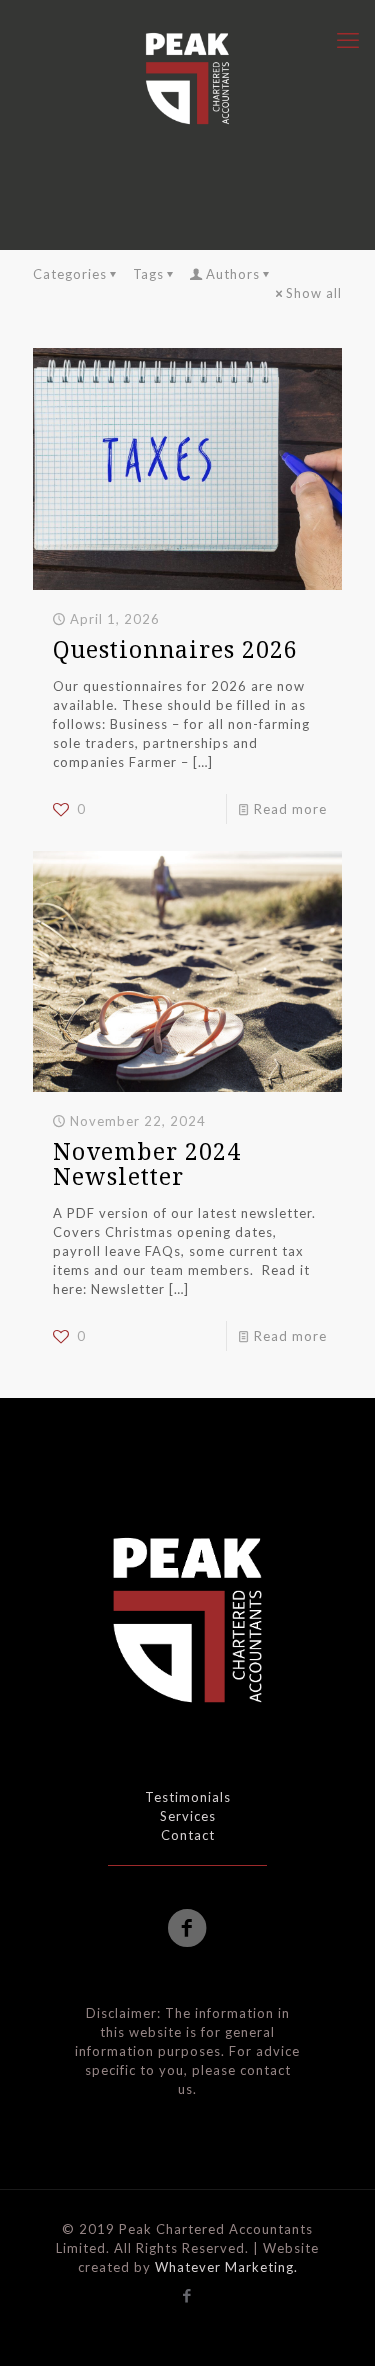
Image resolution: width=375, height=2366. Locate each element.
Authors (233, 274)
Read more (290, 809)
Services (188, 1816)
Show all (314, 293)
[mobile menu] (348, 40)
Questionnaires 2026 (175, 649)
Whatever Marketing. (226, 2267)
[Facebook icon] (187, 2295)
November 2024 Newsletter (147, 1163)
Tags (148, 274)
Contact (188, 1835)
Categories (70, 274)
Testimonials (188, 1797)
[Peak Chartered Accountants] (187, 77)
